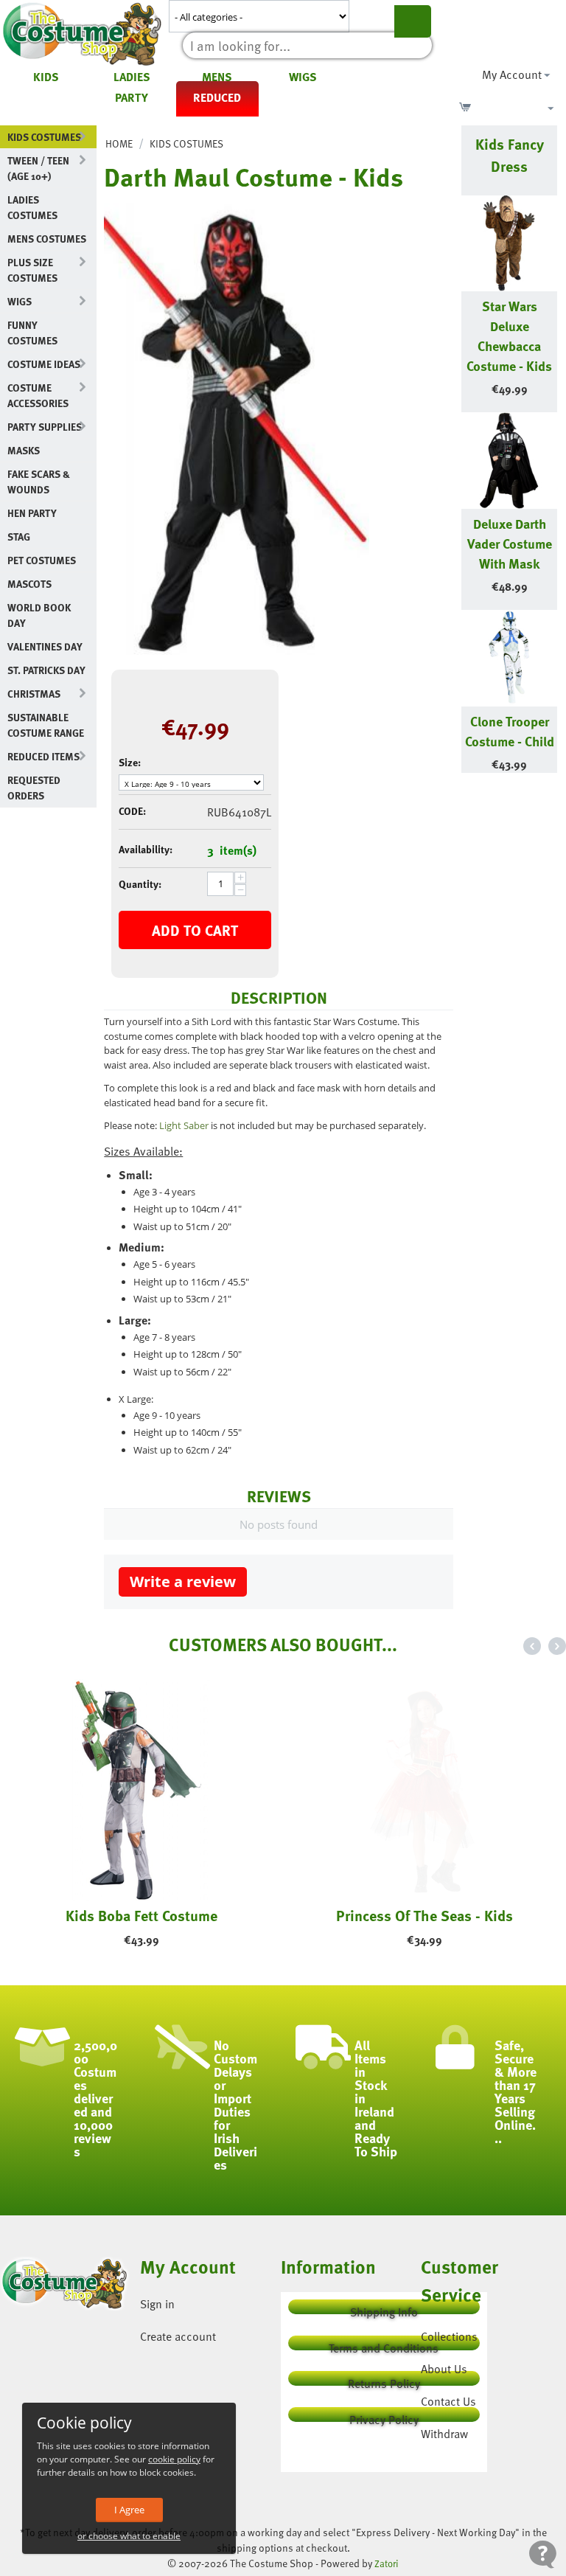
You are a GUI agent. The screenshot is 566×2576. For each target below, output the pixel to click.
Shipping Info (384, 2309)
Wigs (303, 77)
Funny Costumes (32, 333)
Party (132, 97)
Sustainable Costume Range (46, 725)
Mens (217, 77)
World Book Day (39, 615)
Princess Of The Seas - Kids (424, 1915)
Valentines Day (45, 646)
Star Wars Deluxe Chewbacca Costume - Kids (509, 336)
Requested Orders (34, 788)
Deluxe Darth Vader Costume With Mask (510, 543)
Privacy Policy (384, 2416)
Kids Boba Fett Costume (141, 1915)
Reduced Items (43, 756)
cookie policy (174, 2459)
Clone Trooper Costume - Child (510, 731)
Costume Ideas (44, 364)
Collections (449, 2336)
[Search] (413, 21)
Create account (178, 2336)
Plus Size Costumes (32, 270)
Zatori (387, 2563)
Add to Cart (195, 930)
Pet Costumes (42, 560)
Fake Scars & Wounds (39, 482)
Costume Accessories (38, 395)
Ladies (132, 77)
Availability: (146, 849)
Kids (46, 77)
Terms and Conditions (384, 2345)
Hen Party (32, 513)
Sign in (157, 2304)
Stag (19, 537)
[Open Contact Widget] (543, 2554)
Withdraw (444, 2434)
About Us (444, 2369)
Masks (24, 450)
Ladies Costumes (32, 207)
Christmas (34, 694)
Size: (130, 762)
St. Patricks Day (46, 670)
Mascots (29, 584)
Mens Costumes (47, 239)
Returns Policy (384, 2380)
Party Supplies (45, 427)
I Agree (129, 2510)
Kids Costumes (44, 137)
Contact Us (448, 2401)
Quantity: (140, 884)
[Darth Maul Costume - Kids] (237, 429)
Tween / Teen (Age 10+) (38, 168)
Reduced (217, 97)
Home (119, 143)
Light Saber (184, 1125)
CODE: (132, 811)
